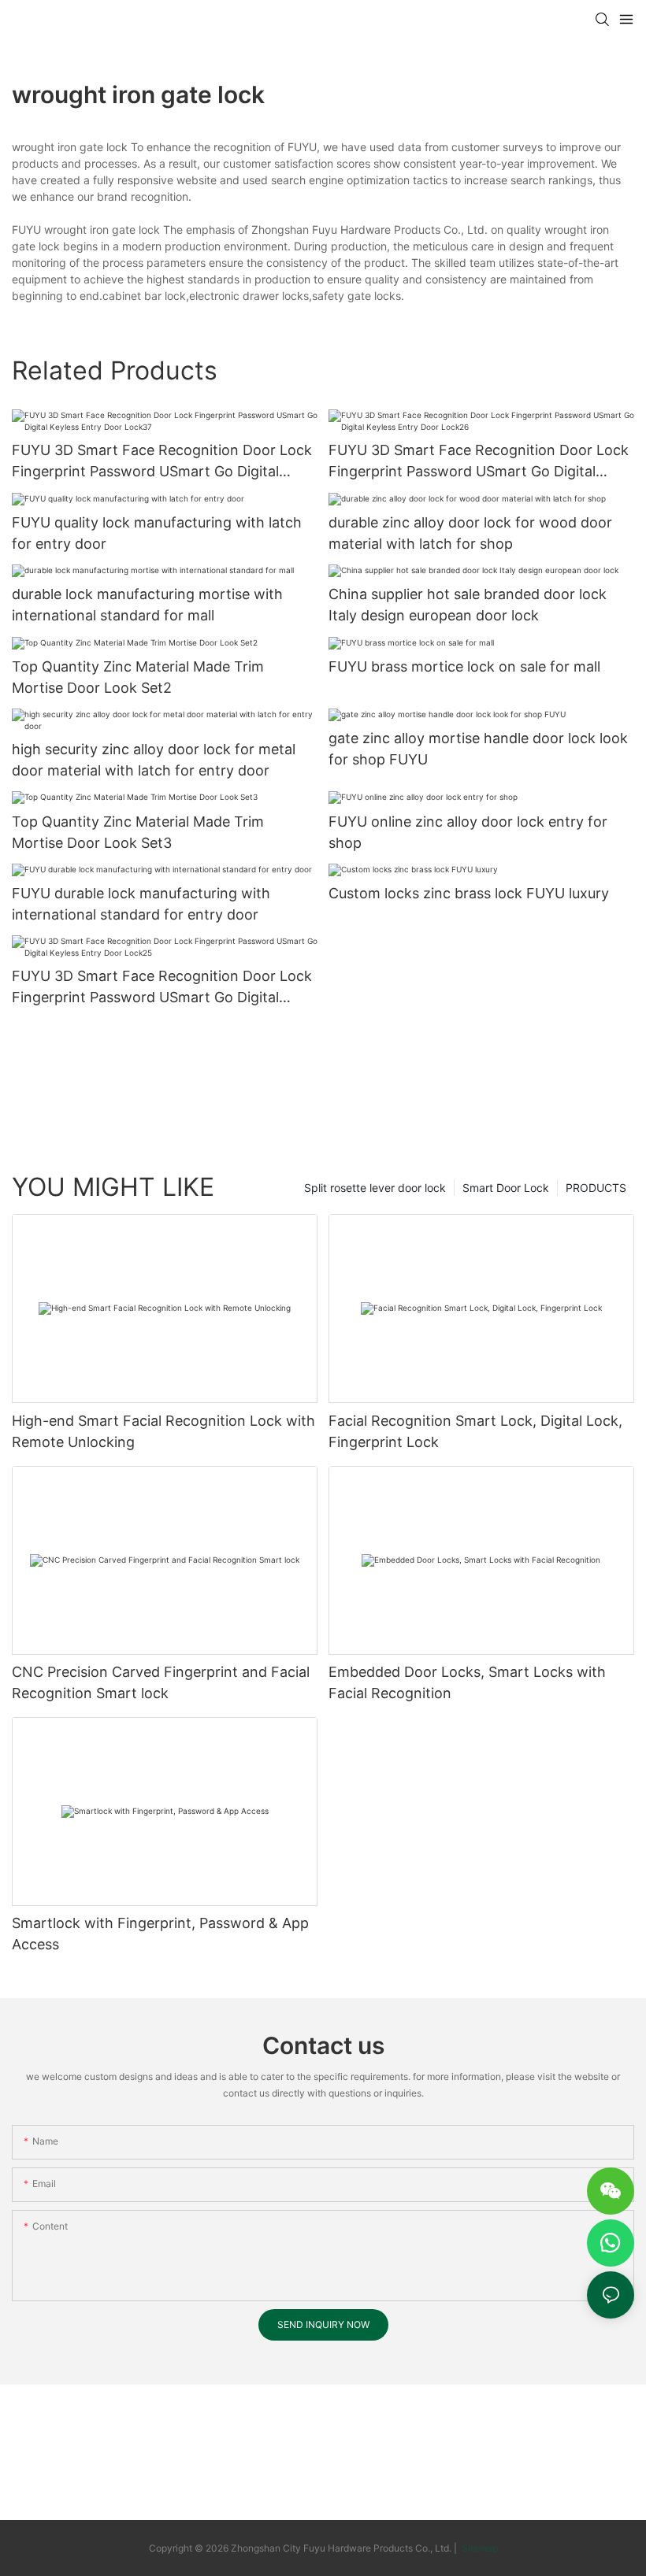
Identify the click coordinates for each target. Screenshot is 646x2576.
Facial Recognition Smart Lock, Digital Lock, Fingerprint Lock (475, 1431)
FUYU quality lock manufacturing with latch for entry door (157, 533)
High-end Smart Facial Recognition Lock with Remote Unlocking (163, 1431)
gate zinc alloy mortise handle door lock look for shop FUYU (478, 749)
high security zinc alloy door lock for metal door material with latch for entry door (154, 760)
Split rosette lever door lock (375, 1188)
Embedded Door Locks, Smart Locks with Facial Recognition (467, 1682)
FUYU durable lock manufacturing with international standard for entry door (141, 904)
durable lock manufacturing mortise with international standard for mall (147, 605)
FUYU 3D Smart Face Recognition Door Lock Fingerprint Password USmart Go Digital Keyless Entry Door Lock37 (162, 462)
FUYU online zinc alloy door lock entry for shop (468, 832)
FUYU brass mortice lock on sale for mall (464, 666)
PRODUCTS (596, 1188)
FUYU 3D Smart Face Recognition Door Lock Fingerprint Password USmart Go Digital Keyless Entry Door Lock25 (162, 988)
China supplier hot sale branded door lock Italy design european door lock (468, 605)
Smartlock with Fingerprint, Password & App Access (160, 1934)
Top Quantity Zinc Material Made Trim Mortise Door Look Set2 (138, 677)
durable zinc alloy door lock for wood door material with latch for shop (470, 533)
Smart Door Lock (506, 1188)
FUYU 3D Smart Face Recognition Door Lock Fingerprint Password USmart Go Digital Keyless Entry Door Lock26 (479, 462)
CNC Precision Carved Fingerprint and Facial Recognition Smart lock (161, 1682)
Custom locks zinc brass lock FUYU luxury (469, 893)
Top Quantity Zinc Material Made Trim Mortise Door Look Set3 (138, 832)
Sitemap (479, 2548)
